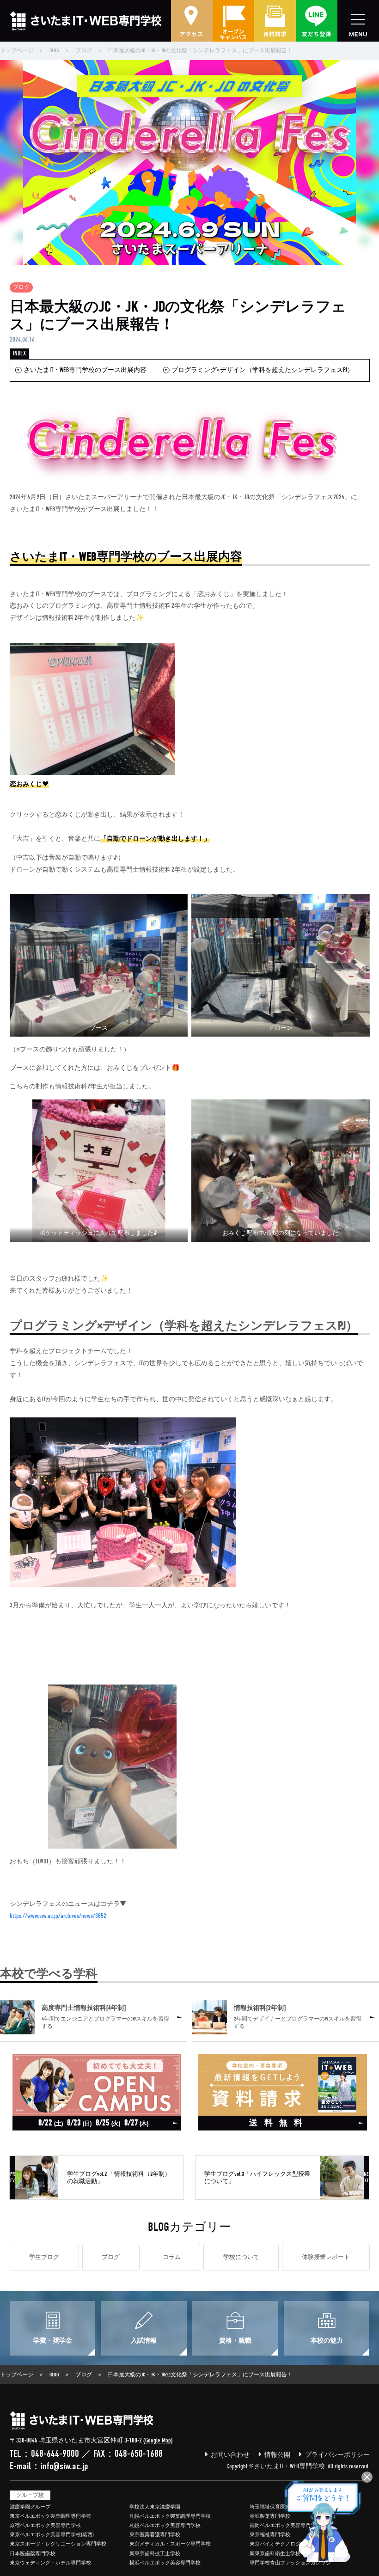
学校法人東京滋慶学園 (155, 2507)
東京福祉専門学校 (270, 2535)
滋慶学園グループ (30, 2507)
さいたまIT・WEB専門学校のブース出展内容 (85, 370)
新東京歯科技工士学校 (155, 2554)
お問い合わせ (230, 2455)
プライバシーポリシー (337, 2455)
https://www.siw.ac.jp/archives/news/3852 (58, 1916)
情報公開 (277, 2455)
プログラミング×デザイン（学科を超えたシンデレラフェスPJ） (263, 370)
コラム (172, 2257)
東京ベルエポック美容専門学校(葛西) (52, 2535)
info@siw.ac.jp (64, 2466)
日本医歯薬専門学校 (33, 2554)
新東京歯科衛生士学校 (275, 2554)
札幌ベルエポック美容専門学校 (165, 2525)
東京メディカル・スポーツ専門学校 (170, 2544)
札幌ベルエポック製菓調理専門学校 (170, 2516)
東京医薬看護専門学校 (155, 2535)
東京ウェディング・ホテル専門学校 (50, 2563)
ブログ (21, 288)
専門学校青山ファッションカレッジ (290, 2563)
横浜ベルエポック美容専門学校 (165, 2563)
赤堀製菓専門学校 (270, 2516)
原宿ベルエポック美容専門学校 (45, 2525)
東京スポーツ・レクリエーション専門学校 (58, 2544)
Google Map (158, 2440)
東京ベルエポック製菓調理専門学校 (50, 2516)
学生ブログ (44, 2257)
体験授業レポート (326, 2257)
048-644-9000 (55, 2454)
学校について (241, 2257)
